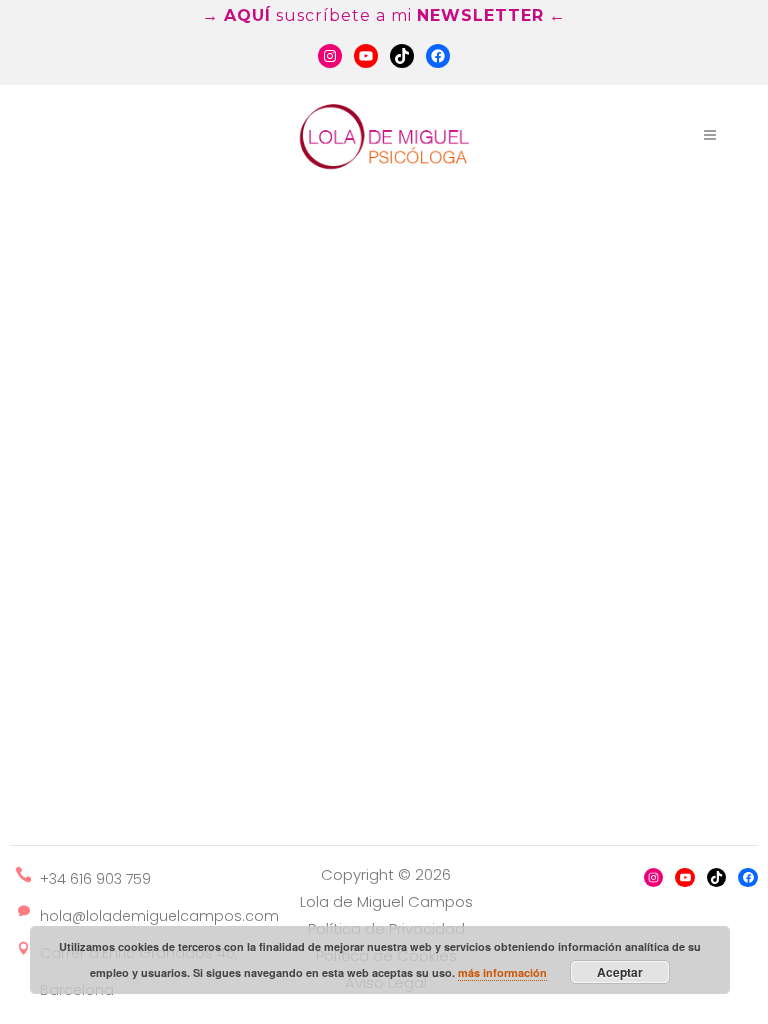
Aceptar (620, 972)
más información (502, 972)
